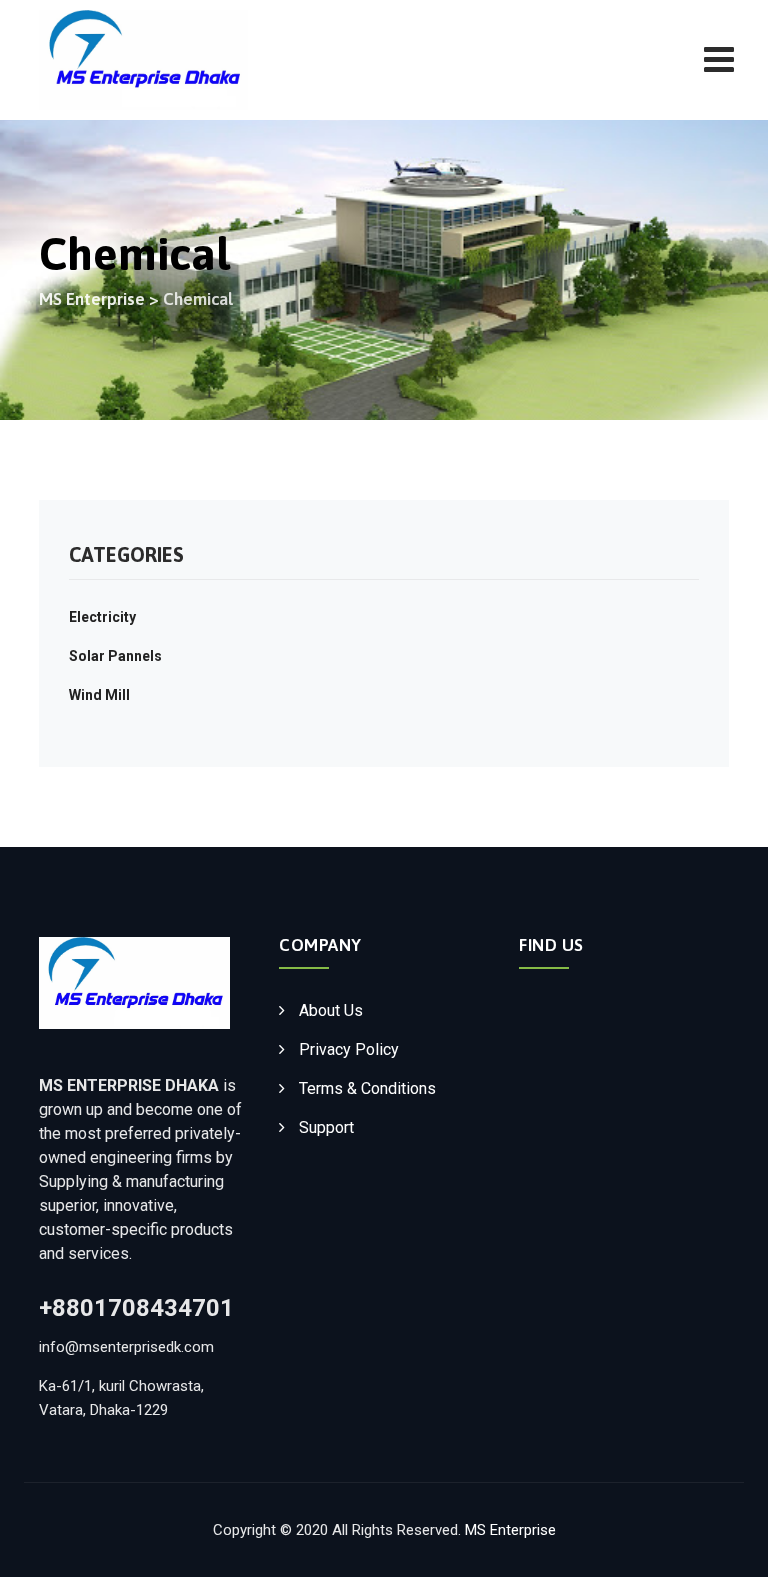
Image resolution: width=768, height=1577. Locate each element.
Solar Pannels (115, 656)
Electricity (102, 617)
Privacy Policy (349, 1049)
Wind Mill (99, 695)
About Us (331, 1010)
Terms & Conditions (367, 1088)
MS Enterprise (510, 1530)
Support (326, 1127)
